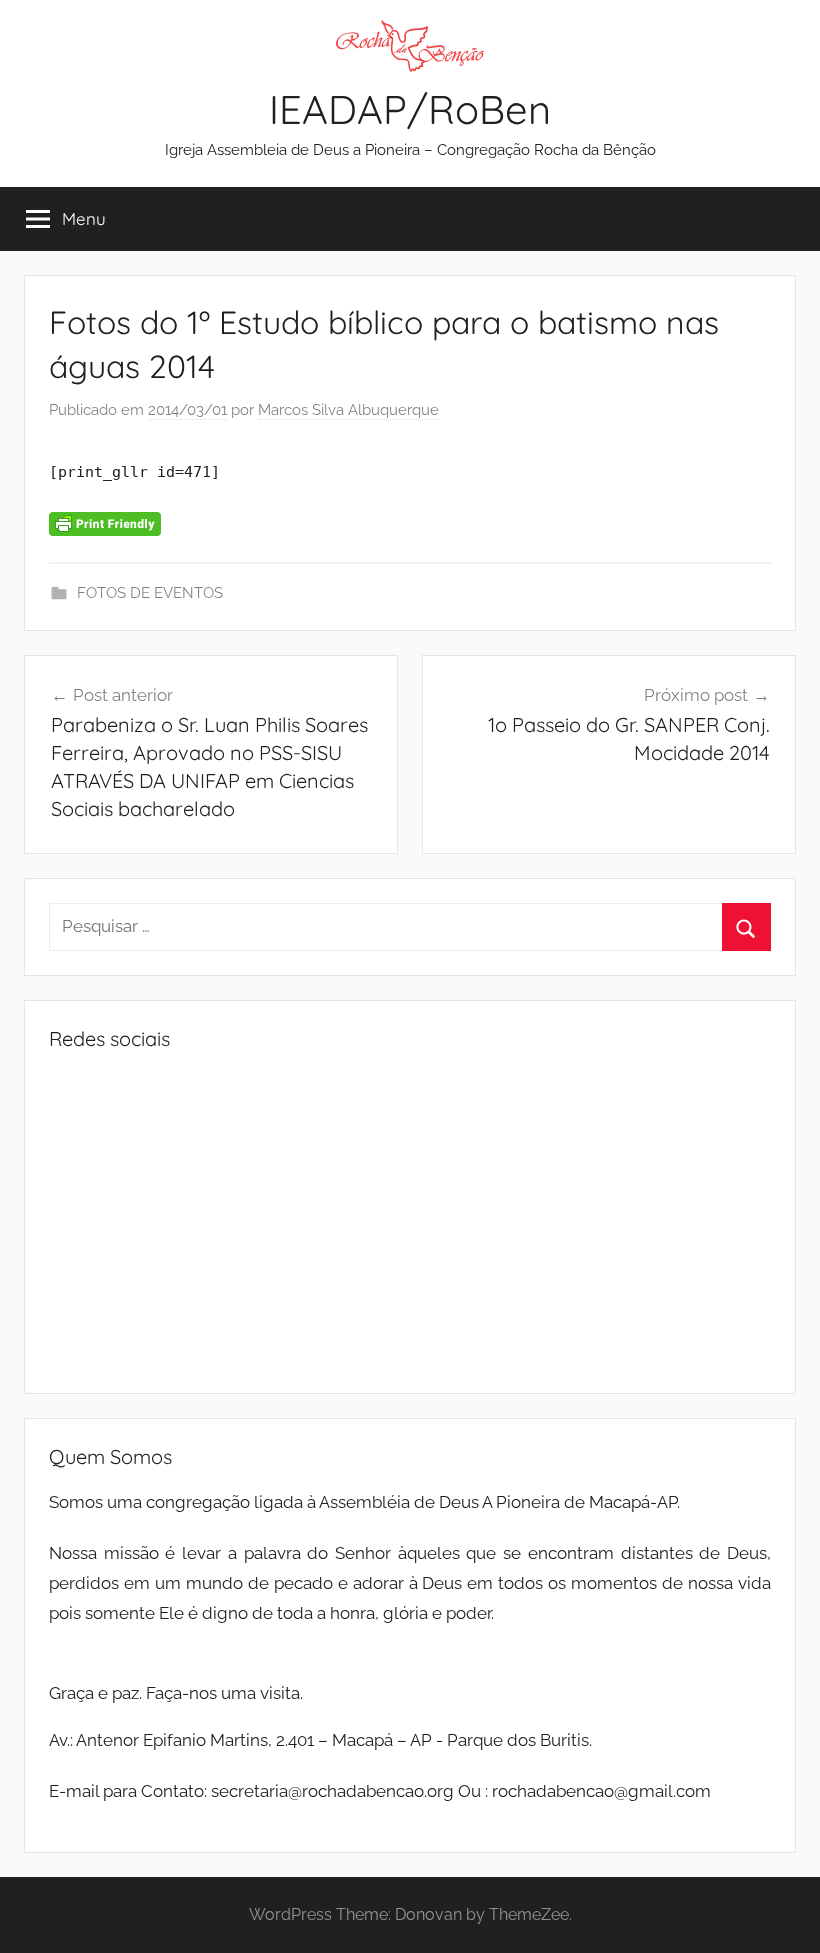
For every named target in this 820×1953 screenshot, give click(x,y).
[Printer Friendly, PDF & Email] (105, 523)
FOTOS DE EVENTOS (150, 593)
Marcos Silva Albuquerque (348, 410)
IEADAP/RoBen (410, 109)
